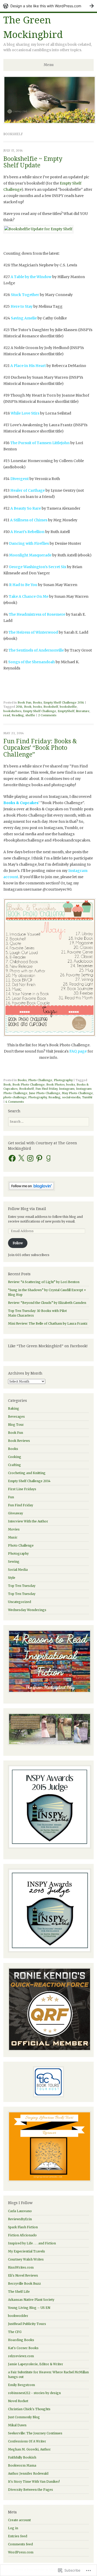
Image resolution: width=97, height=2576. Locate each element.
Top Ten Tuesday (22, 1586)
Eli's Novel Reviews (23, 2275)
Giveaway (16, 1513)
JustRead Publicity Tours (27, 2324)
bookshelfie (68, 707)
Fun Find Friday (46, 1089)
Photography (63, 1080)
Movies (14, 1529)
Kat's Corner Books (23, 2348)
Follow (18, 1243)
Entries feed (18, 2536)
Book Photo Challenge (29, 1085)
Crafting (14, 1465)
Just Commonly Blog (24, 2417)
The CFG (15, 2332)
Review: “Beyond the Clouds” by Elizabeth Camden (47, 1303)
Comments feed (20, 2544)
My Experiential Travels (27, 2251)
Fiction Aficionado (22, 2235)
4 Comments (15, 1102)
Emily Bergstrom (21, 2385)
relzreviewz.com (21, 2356)
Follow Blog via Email (27, 1209)
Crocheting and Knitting (27, 1473)
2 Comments (47, 715)
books (38, 707)
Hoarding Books (21, 2340)
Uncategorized (20, 1602)
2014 (19, 707)
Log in (13, 2528)
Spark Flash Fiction (23, 2227)
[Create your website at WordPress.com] (48, 6)
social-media (71, 1097)
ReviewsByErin (20, 2219)
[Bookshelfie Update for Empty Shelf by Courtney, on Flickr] (38, 229)
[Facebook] (12, 1158)
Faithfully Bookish (22, 2457)
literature (83, 711)
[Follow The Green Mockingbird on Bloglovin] (31, 1190)
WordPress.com (21, 2552)
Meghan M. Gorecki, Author (29, 2449)
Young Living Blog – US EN (29, 2308)
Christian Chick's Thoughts (29, 2409)
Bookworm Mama (22, 2465)
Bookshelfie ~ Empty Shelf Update (33, 162)
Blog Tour (16, 1425)
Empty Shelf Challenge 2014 (64, 702)
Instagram (67, 1089)
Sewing (14, 1562)
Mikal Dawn (17, 2425)
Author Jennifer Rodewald (28, 2473)
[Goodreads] (48, 1158)
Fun (11, 1497)
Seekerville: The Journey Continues (35, 2433)
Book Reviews (19, 1441)
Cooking (15, 1457)
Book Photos (55, 1085)
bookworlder (18, 2316)
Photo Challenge (40, 1080)
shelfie (30, 715)
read (7, 715)
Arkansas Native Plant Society (31, 2300)
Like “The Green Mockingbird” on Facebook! (48, 1346)
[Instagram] (30, 1158)
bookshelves (12, 711)
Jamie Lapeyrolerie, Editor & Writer (36, 2364)
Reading (18, 715)
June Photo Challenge (45, 1093)
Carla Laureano (20, 2211)
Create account (19, 2520)
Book (28, 707)
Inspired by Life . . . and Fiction (32, 2243)
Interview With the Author (28, 1521)
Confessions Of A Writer (27, 2441)
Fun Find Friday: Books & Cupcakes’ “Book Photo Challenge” (40, 748)
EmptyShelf (66, 711)
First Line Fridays (22, 1489)
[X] (21, 1158)
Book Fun (24, 702)
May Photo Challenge (77, 1093)
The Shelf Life (19, 2292)
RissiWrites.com (21, 2267)
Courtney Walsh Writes (26, 2259)
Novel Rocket (18, 2401)
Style (12, 1578)
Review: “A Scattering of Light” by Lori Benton (44, 1282)
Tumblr (87, 1097)
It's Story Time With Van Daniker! (34, 2482)
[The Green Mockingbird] (50, 122)
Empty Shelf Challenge (40, 711)
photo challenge (15, 1097)
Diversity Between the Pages (31, 2490)
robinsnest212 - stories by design (34, 2393)
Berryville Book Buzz (24, 2283)
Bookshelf (51, 707)
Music (13, 1537)
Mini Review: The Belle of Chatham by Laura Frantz (48, 1323)
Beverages (16, 1417)
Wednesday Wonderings (27, 1610)
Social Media (18, 1570)
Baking (14, 1408)
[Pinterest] (39, 1158)
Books (37, 702)
